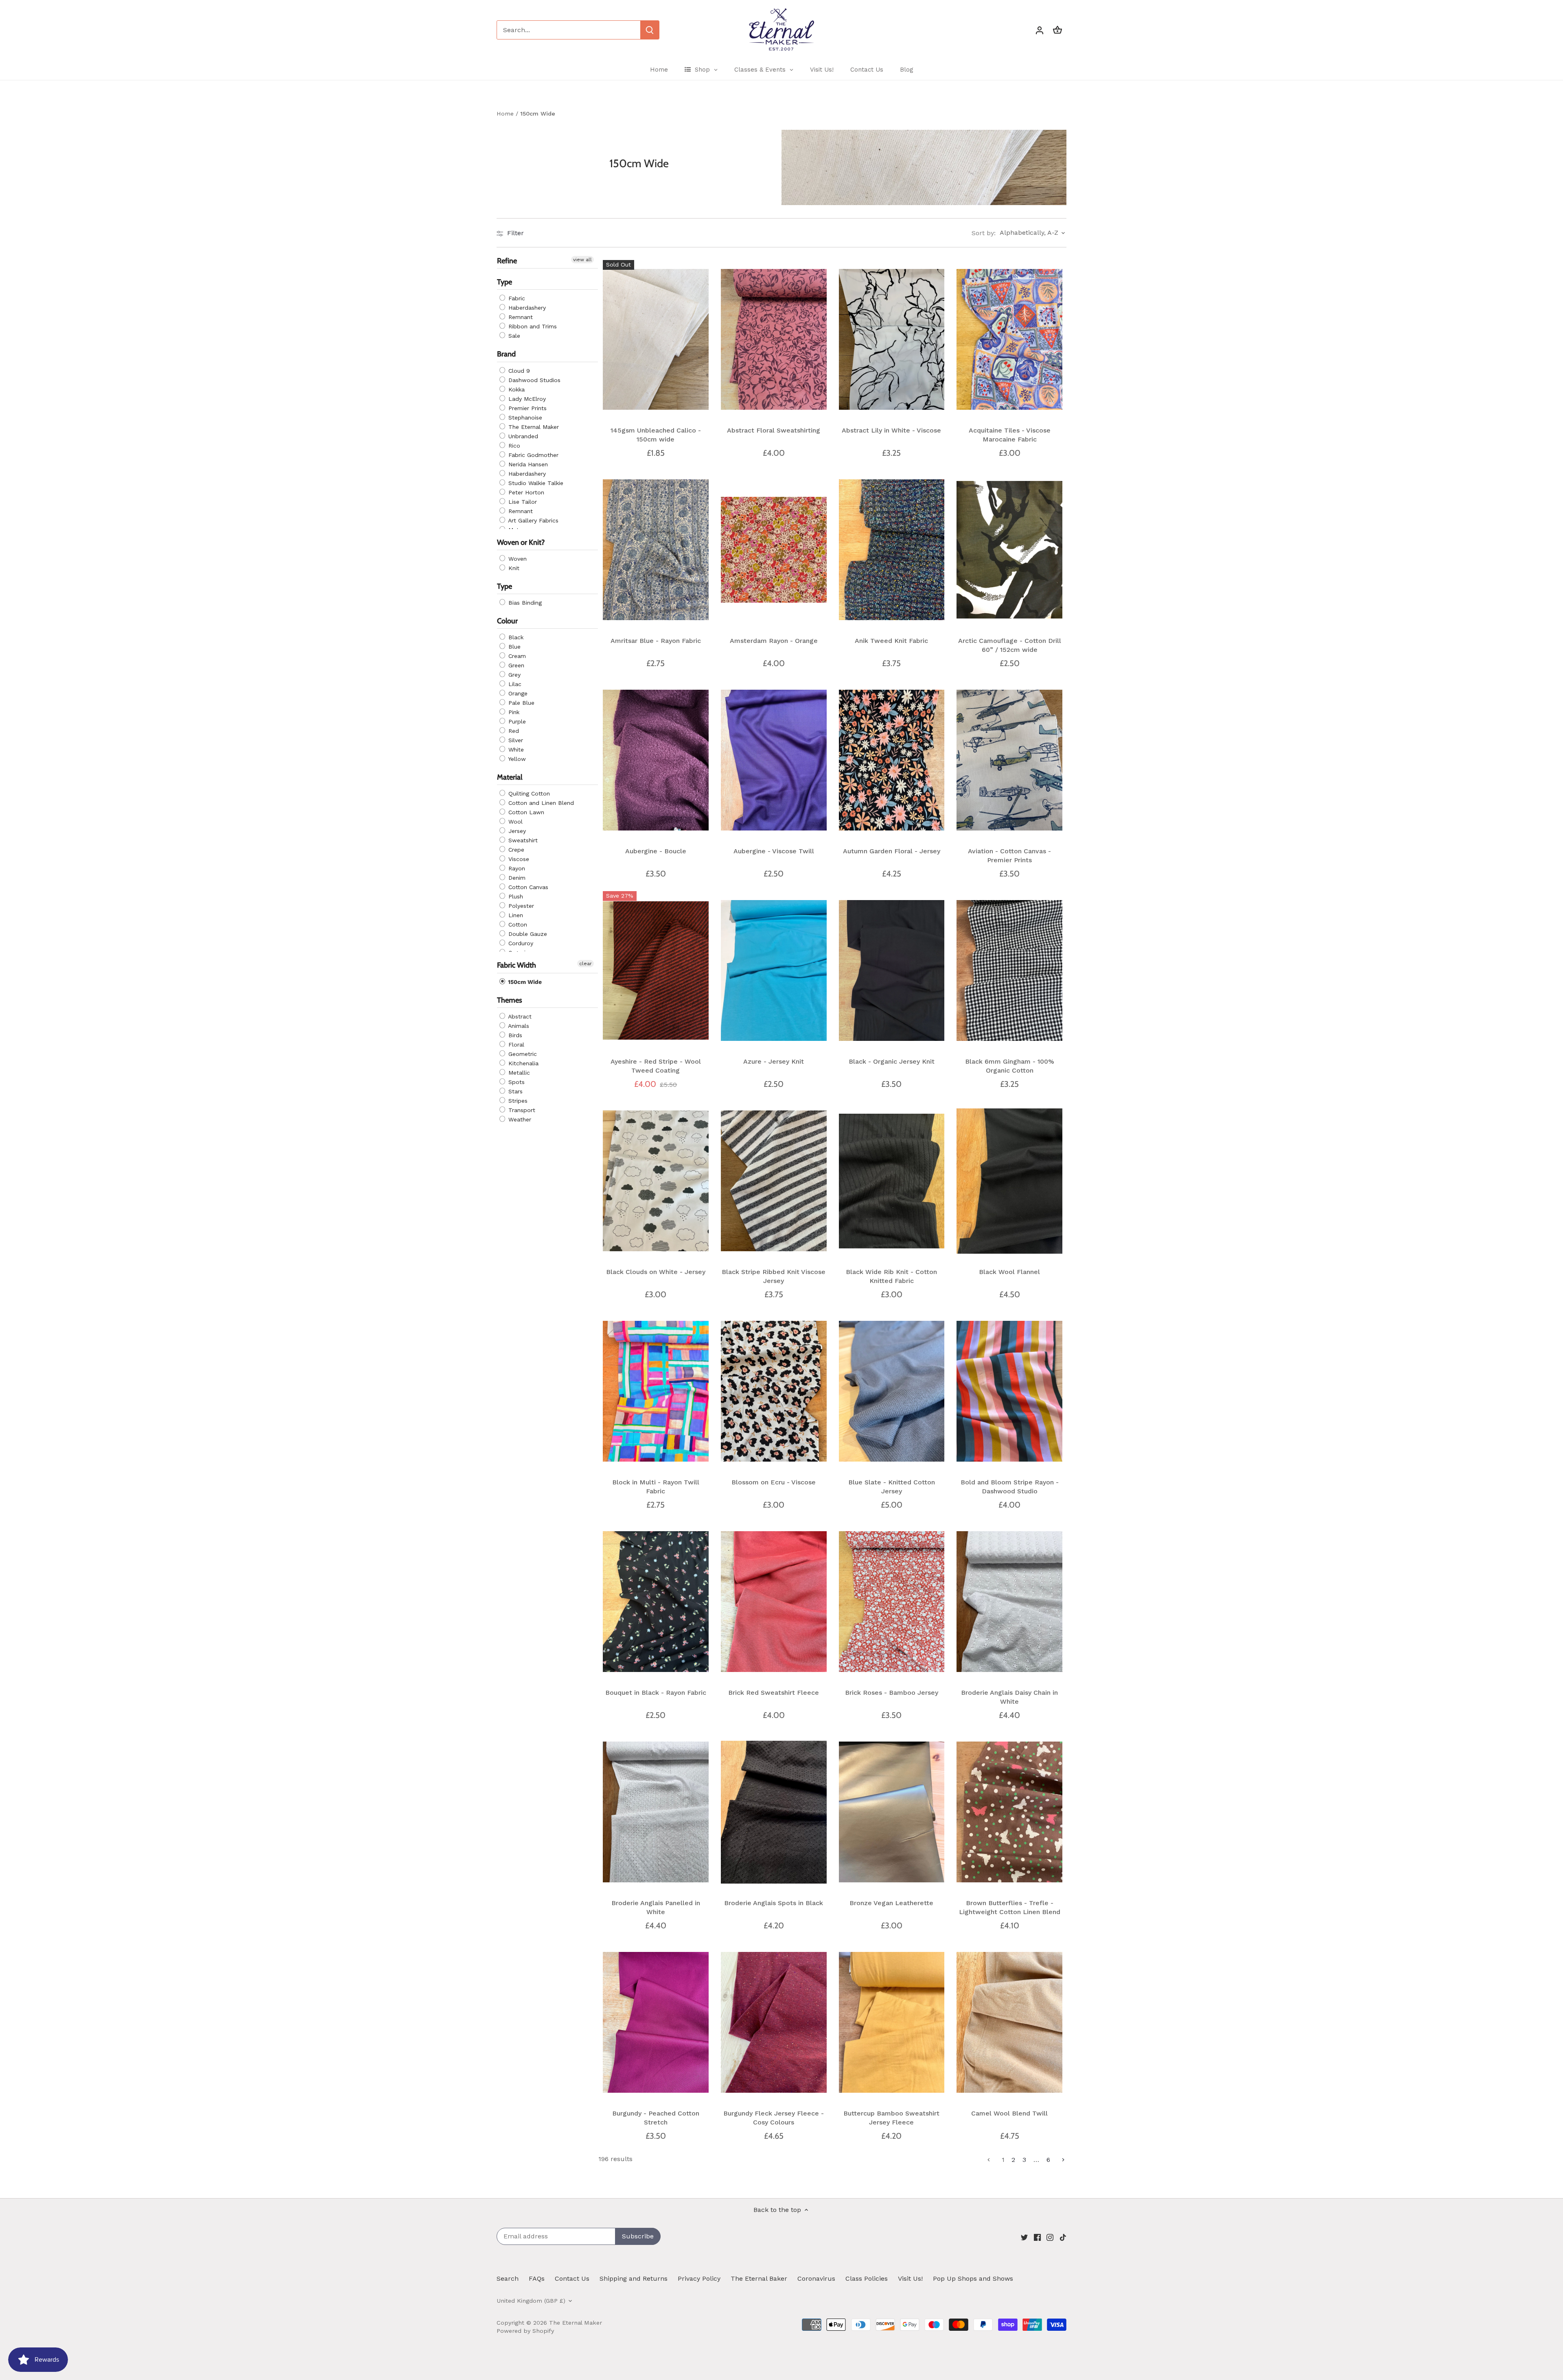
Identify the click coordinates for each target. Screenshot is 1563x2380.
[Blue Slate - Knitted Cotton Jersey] (892, 1391)
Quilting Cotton (528, 794)
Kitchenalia (522, 1063)
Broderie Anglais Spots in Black (774, 1903)
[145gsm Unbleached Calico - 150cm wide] (656, 339)
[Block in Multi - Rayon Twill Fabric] (656, 1391)
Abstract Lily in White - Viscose (891, 430)
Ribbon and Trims (532, 327)
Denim (516, 878)
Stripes (517, 1101)
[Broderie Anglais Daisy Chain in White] (1009, 1602)
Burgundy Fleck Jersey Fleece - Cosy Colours (774, 2118)
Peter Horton (525, 492)
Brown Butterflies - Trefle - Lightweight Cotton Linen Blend (1010, 1907)
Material (510, 778)
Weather (519, 1119)
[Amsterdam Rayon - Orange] (774, 550)
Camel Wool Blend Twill (1009, 2113)
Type (505, 282)
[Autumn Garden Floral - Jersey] (892, 760)
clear (586, 964)
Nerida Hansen (527, 464)
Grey (513, 675)
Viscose (518, 859)
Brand (506, 354)
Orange (517, 694)
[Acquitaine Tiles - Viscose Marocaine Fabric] (1009, 339)
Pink (513, 712)
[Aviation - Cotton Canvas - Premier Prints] (1009, 760)
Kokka (516, 389)
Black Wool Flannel (1009, 1272)
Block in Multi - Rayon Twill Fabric (656, 1487)
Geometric (522, 1054)
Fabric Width (517, 966)
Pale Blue (520, 703)
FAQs (537, 2278)
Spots (516, 1082)
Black (515, 638)
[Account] (1040, 30)
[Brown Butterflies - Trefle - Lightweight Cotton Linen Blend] (1009, 1812)
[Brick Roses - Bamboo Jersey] (892, 1602)
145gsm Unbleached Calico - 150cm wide (656, 435)
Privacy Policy (699, 2278)
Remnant (520, 317)
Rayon (516, 869)
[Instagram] (1050, 2237)
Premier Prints (526, 408)
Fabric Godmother (532, 455)
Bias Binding (524, 603)
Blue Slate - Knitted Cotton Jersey (892, 1487)
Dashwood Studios (533, 380)
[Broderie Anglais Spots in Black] (774, 1812)
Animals (518, 1026)
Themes (510, 1000)
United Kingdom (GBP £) (531, 2301)
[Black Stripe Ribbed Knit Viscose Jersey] (774, 1181)
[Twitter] (1024, 2237)
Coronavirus (816, 2278)
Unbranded (522, 436)
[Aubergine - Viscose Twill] (774, 760)
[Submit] (650, 30)
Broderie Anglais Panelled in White (656, 1907)
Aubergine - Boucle (656, 851)
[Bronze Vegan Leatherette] (892, 1812)
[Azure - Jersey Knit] (774, 970)
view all (582, 260)
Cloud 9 (518, 371)
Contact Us (572, 2278)
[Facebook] (1037, 2237)
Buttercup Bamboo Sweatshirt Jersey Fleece (891, 2118)
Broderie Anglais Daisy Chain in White (1009, 1697)
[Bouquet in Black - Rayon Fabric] (656, 1602)
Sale (513, 336)
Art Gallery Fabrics (532, 520)
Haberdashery (526, 308)
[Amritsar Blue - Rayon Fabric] (656, 550)
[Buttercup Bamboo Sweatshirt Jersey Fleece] (892, 2022)
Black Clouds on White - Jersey (656, 1272)
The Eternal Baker (759, 2278)
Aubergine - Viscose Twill (774, 851)
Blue (513, 647)
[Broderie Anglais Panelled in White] (656, 1812)
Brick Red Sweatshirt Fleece (774, 1693)
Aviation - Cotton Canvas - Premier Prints (1009, 856)
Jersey (516, 831)
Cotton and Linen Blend (540, 803)
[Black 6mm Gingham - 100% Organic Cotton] (1009, 970)
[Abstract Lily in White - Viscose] (892, 339)
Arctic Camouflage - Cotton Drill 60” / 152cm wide (1010, 645)
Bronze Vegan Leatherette (891, 1903)
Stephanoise (524, 417)
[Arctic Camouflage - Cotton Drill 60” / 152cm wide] (1009, 550)
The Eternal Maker (533, 427)
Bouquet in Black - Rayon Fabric (656, 1693)
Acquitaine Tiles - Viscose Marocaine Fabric (1010, 435)
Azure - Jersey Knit (774, 1061)
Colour (507, 621)
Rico (513, 446)
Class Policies (867, 2278)
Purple (516, 722)
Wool (514, 822)
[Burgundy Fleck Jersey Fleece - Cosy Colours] (774, 2022)
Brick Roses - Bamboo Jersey (892, 1693)
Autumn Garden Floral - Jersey (892, 851)
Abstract (519, 1016)
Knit (513, 568)
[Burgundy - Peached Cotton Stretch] (656, 2022)
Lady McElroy (526, 399)
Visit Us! (910, 2278)
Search (508, 2278)
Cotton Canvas (527, 887)
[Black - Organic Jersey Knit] (892, 970)
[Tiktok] (1063, 2237)
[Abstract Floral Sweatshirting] (774, 339)
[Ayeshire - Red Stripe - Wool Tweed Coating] (656, 970)
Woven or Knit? (521, 542)
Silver (515, 741)
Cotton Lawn (525, 813)
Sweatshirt (522, 841)
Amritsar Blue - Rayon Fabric (656, 641)
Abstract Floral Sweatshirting (774, 430)
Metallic (518, 1073)
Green (515, 666)
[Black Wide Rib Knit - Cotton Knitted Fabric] (892, 1181)
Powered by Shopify (525, 2331)
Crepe (515, 850)
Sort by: (984, 233)
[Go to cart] (1057, 30)
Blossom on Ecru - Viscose (774, 1482)
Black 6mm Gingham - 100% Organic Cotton (1010, 1066)
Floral (515, 1045)
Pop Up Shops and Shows (973, 2278)
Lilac (514, 684)
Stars (514, 1091)
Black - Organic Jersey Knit (892, 1061)
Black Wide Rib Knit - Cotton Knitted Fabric (891, 1276)
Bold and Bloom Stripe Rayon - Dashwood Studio (1010, 1487)
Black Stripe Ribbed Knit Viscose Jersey (774, 1276)
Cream (516, 656)
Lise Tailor (522, 502)
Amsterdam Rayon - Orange (774, 641)
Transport (521, 1110)
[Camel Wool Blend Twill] (1009, 2022)
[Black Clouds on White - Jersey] (656, 1181)
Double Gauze (527, 934)
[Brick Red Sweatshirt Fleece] (774, 1602)
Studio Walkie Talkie (535, 483)
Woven (517, 559)
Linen (515, 916)
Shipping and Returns (634, 2278)
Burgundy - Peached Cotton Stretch (656, 2118)
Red (513, 731)
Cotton (517, 925)
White (515, 750)
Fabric (516, 299)
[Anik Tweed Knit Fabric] (892, 550)
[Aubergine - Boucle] (656, 760)
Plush (515, 897)
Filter (514, 233)
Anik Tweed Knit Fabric (891, 641)
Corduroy (520, 944)
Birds (514, 1035)
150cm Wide (524, 982)
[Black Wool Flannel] (1009, 1181)
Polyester (520, 906)
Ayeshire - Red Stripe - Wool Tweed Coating (656, 1066)
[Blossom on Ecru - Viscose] (774, 1391)
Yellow (516, 759)
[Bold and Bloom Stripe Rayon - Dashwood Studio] (1009, 1391)
